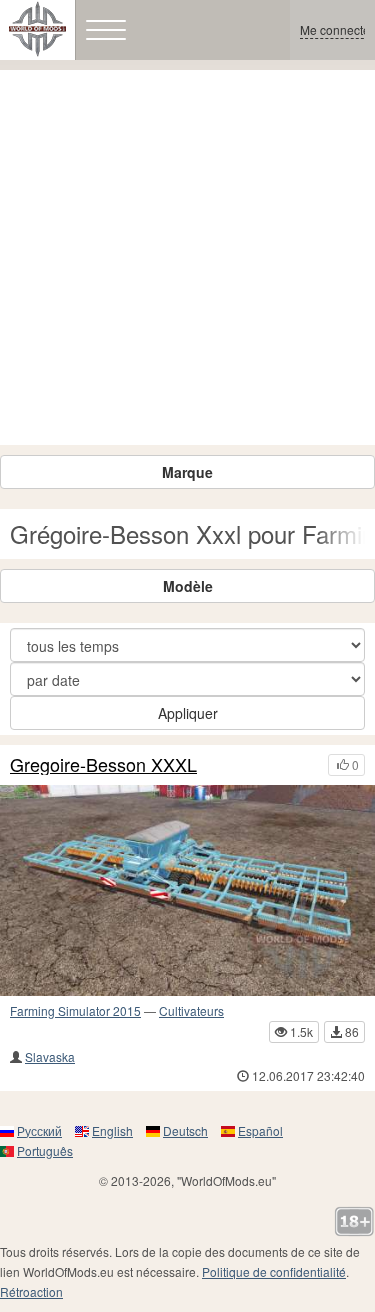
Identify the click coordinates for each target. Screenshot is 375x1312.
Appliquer (188, 713)
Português (45, 1150)
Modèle (188, 586)
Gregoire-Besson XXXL (103, 765)
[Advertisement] (187, 257)
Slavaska (50, 1056)
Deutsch (185, 1130)
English (112, 1130)
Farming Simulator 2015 (75, 1010)
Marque (187, 472)
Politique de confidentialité (274, 1271)
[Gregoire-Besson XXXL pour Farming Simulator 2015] (187, 890)
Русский (39, 1130)
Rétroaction (31, 1291)
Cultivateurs (191, 1010)
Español (260, 1130)
